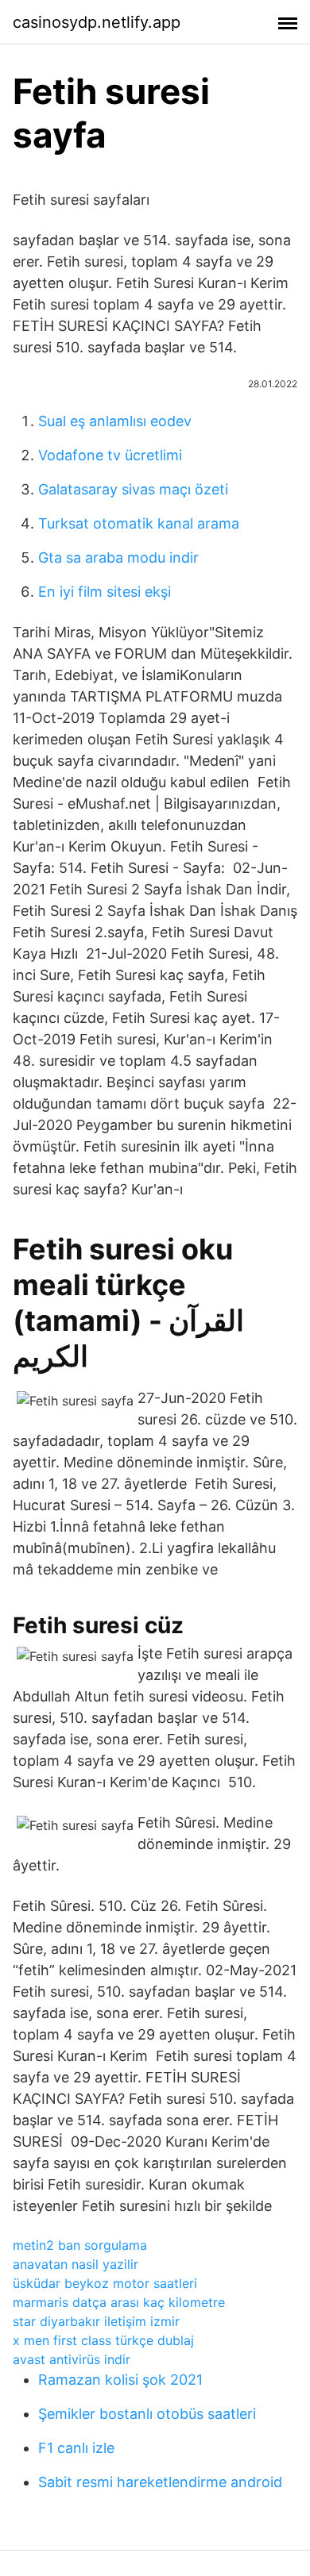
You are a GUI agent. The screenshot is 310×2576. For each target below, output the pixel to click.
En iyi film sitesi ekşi (105, 592)
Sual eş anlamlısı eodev (115, 421)
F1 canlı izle (76, 2448)
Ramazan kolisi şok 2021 (120, 2380)
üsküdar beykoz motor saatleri (105, 2283)
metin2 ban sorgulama (80, 2245)
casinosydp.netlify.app (97, 22)
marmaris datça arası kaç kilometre (119, 2302)
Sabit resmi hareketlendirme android (160, 2482)
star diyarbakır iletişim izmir (96, 2321)
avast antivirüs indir (72, 2359)
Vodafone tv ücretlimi (110, 455)
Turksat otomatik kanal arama (139, 523)
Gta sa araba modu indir (118, 557)
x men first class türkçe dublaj (103, 2340)
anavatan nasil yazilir (76, 2264)
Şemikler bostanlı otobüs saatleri (147, 2414)
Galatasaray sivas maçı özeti (133, 489)
